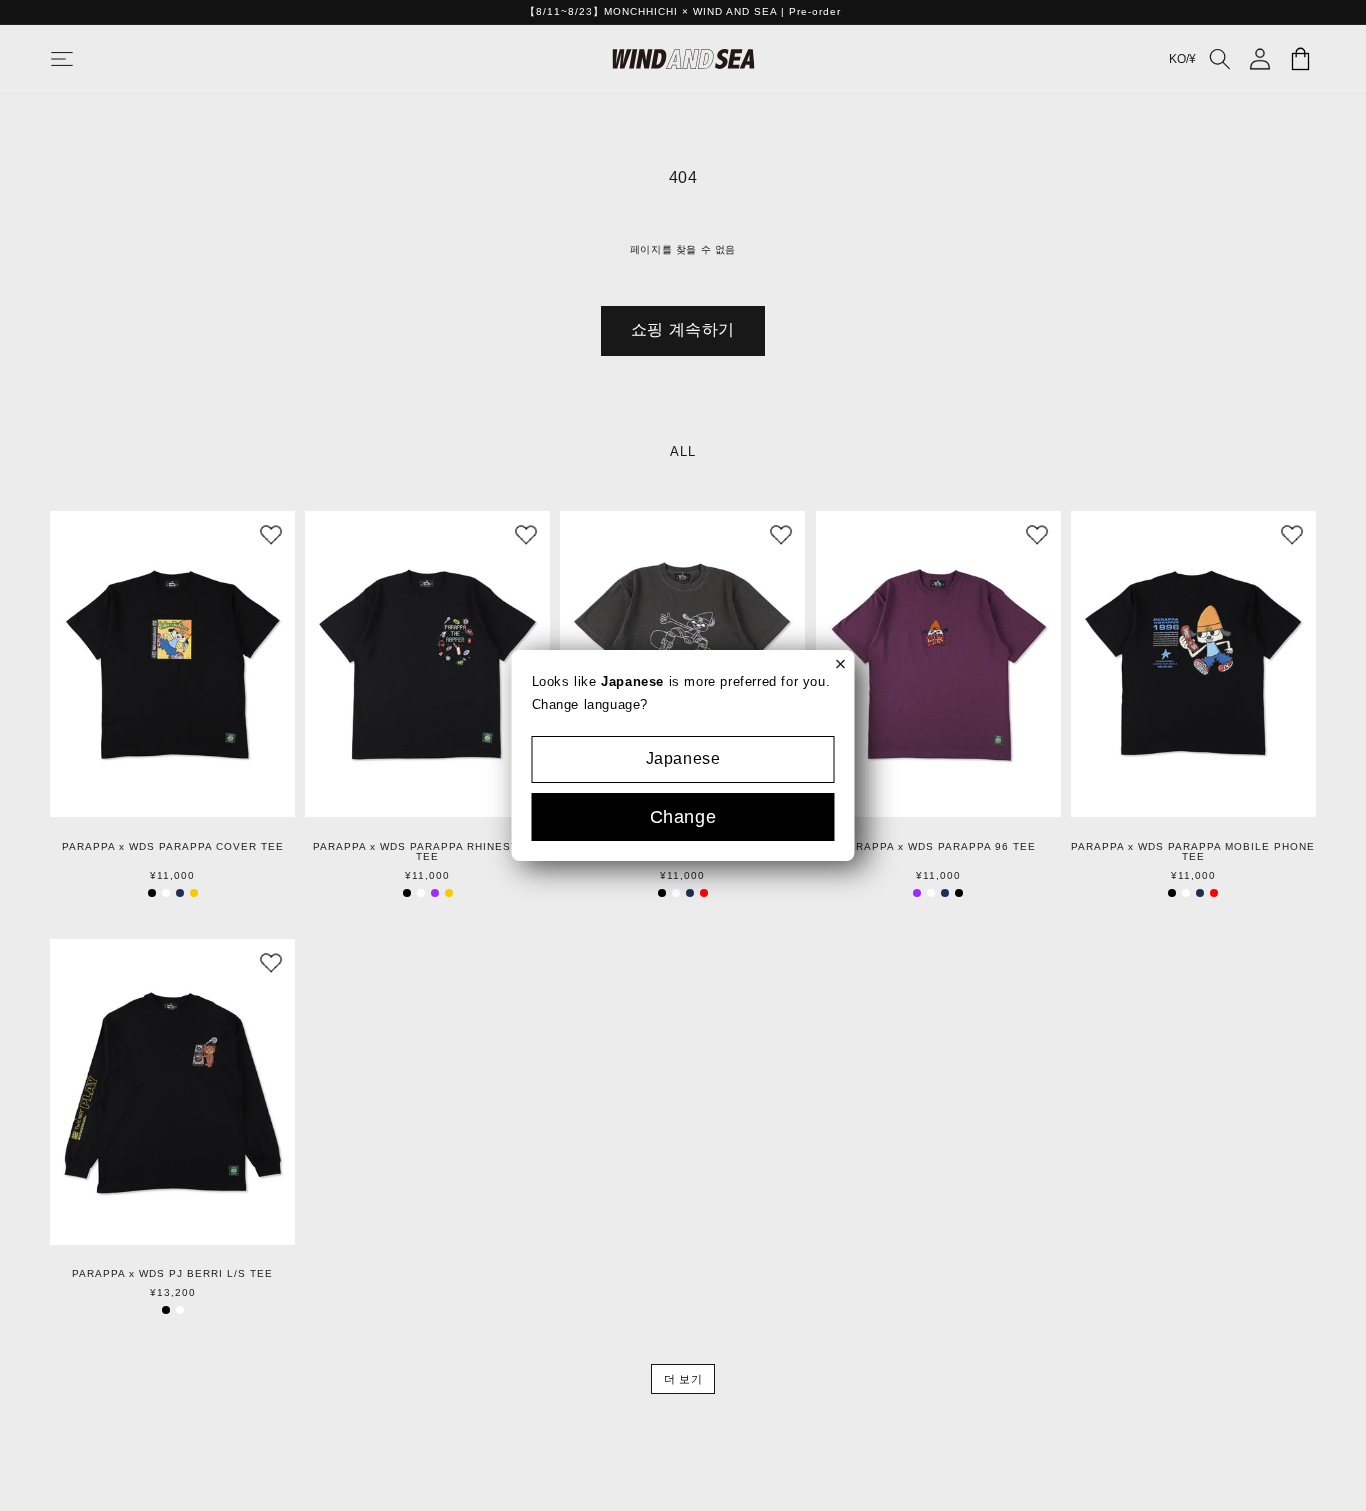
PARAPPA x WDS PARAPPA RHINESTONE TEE (428, 852)
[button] (82, 59)
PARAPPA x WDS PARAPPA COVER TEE (173, 847)
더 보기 (683, 1379)
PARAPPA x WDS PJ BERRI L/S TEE (172, 1274)
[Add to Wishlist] (271, 535)
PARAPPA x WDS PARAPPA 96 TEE (938, 847)
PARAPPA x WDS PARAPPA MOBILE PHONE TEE (1193, 852)
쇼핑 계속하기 (683, 329)
